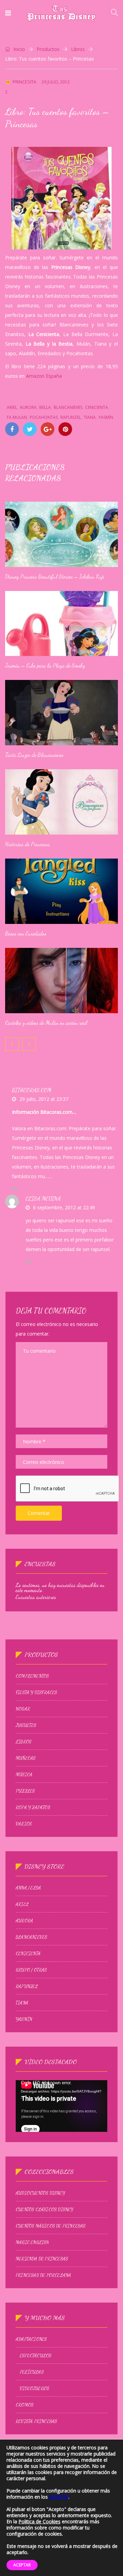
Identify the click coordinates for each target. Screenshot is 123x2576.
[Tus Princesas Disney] (61, 14)
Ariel (12, 407)
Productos (48, 49)
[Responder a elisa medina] (28, 1262)
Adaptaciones (31, 2339)
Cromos (25, 2405)
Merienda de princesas (42, 2259)
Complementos (32, 1676)
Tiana (90, 417)
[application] (61, 2106)
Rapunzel (71, 417)
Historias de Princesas (28, 844)
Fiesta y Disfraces (37, 1692)
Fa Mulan (17, 417)
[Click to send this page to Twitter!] (30, 429)
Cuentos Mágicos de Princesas (51, 2226)
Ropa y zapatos (33, 1807)
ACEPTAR (22, 2565)
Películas (32, 2372)
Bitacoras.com (32, 1090)
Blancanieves (68, 407)
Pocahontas (44, 417)
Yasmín (106, 417)
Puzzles (25, 1791)
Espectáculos (36, 2356)
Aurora (28, 407)
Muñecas (26, 1758)
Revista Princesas (36, 2421)
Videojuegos (35, 2388)
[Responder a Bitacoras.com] (15, 1189)
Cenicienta (97, 407)
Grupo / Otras (31, 1970)
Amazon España (44, 376)
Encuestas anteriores (36, 1597)
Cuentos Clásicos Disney (45, 2210)
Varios (24, 1824)
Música (24, 1775)
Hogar (23, 1709)
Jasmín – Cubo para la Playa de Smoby (45, 665)
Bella (45, 407)
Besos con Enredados (26, 933)
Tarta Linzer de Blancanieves (34, 755)
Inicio (18, 49)
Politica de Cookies (39, 2521)
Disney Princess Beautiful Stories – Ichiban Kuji (55, 576)
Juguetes (26, 1725)
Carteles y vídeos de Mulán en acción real (46, 1023)
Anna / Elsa (28, 1888)
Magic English (32, 2242)
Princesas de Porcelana (43, 2275)
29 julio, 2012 (56, 82)
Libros (78, 49)
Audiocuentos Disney (40, 2193)
